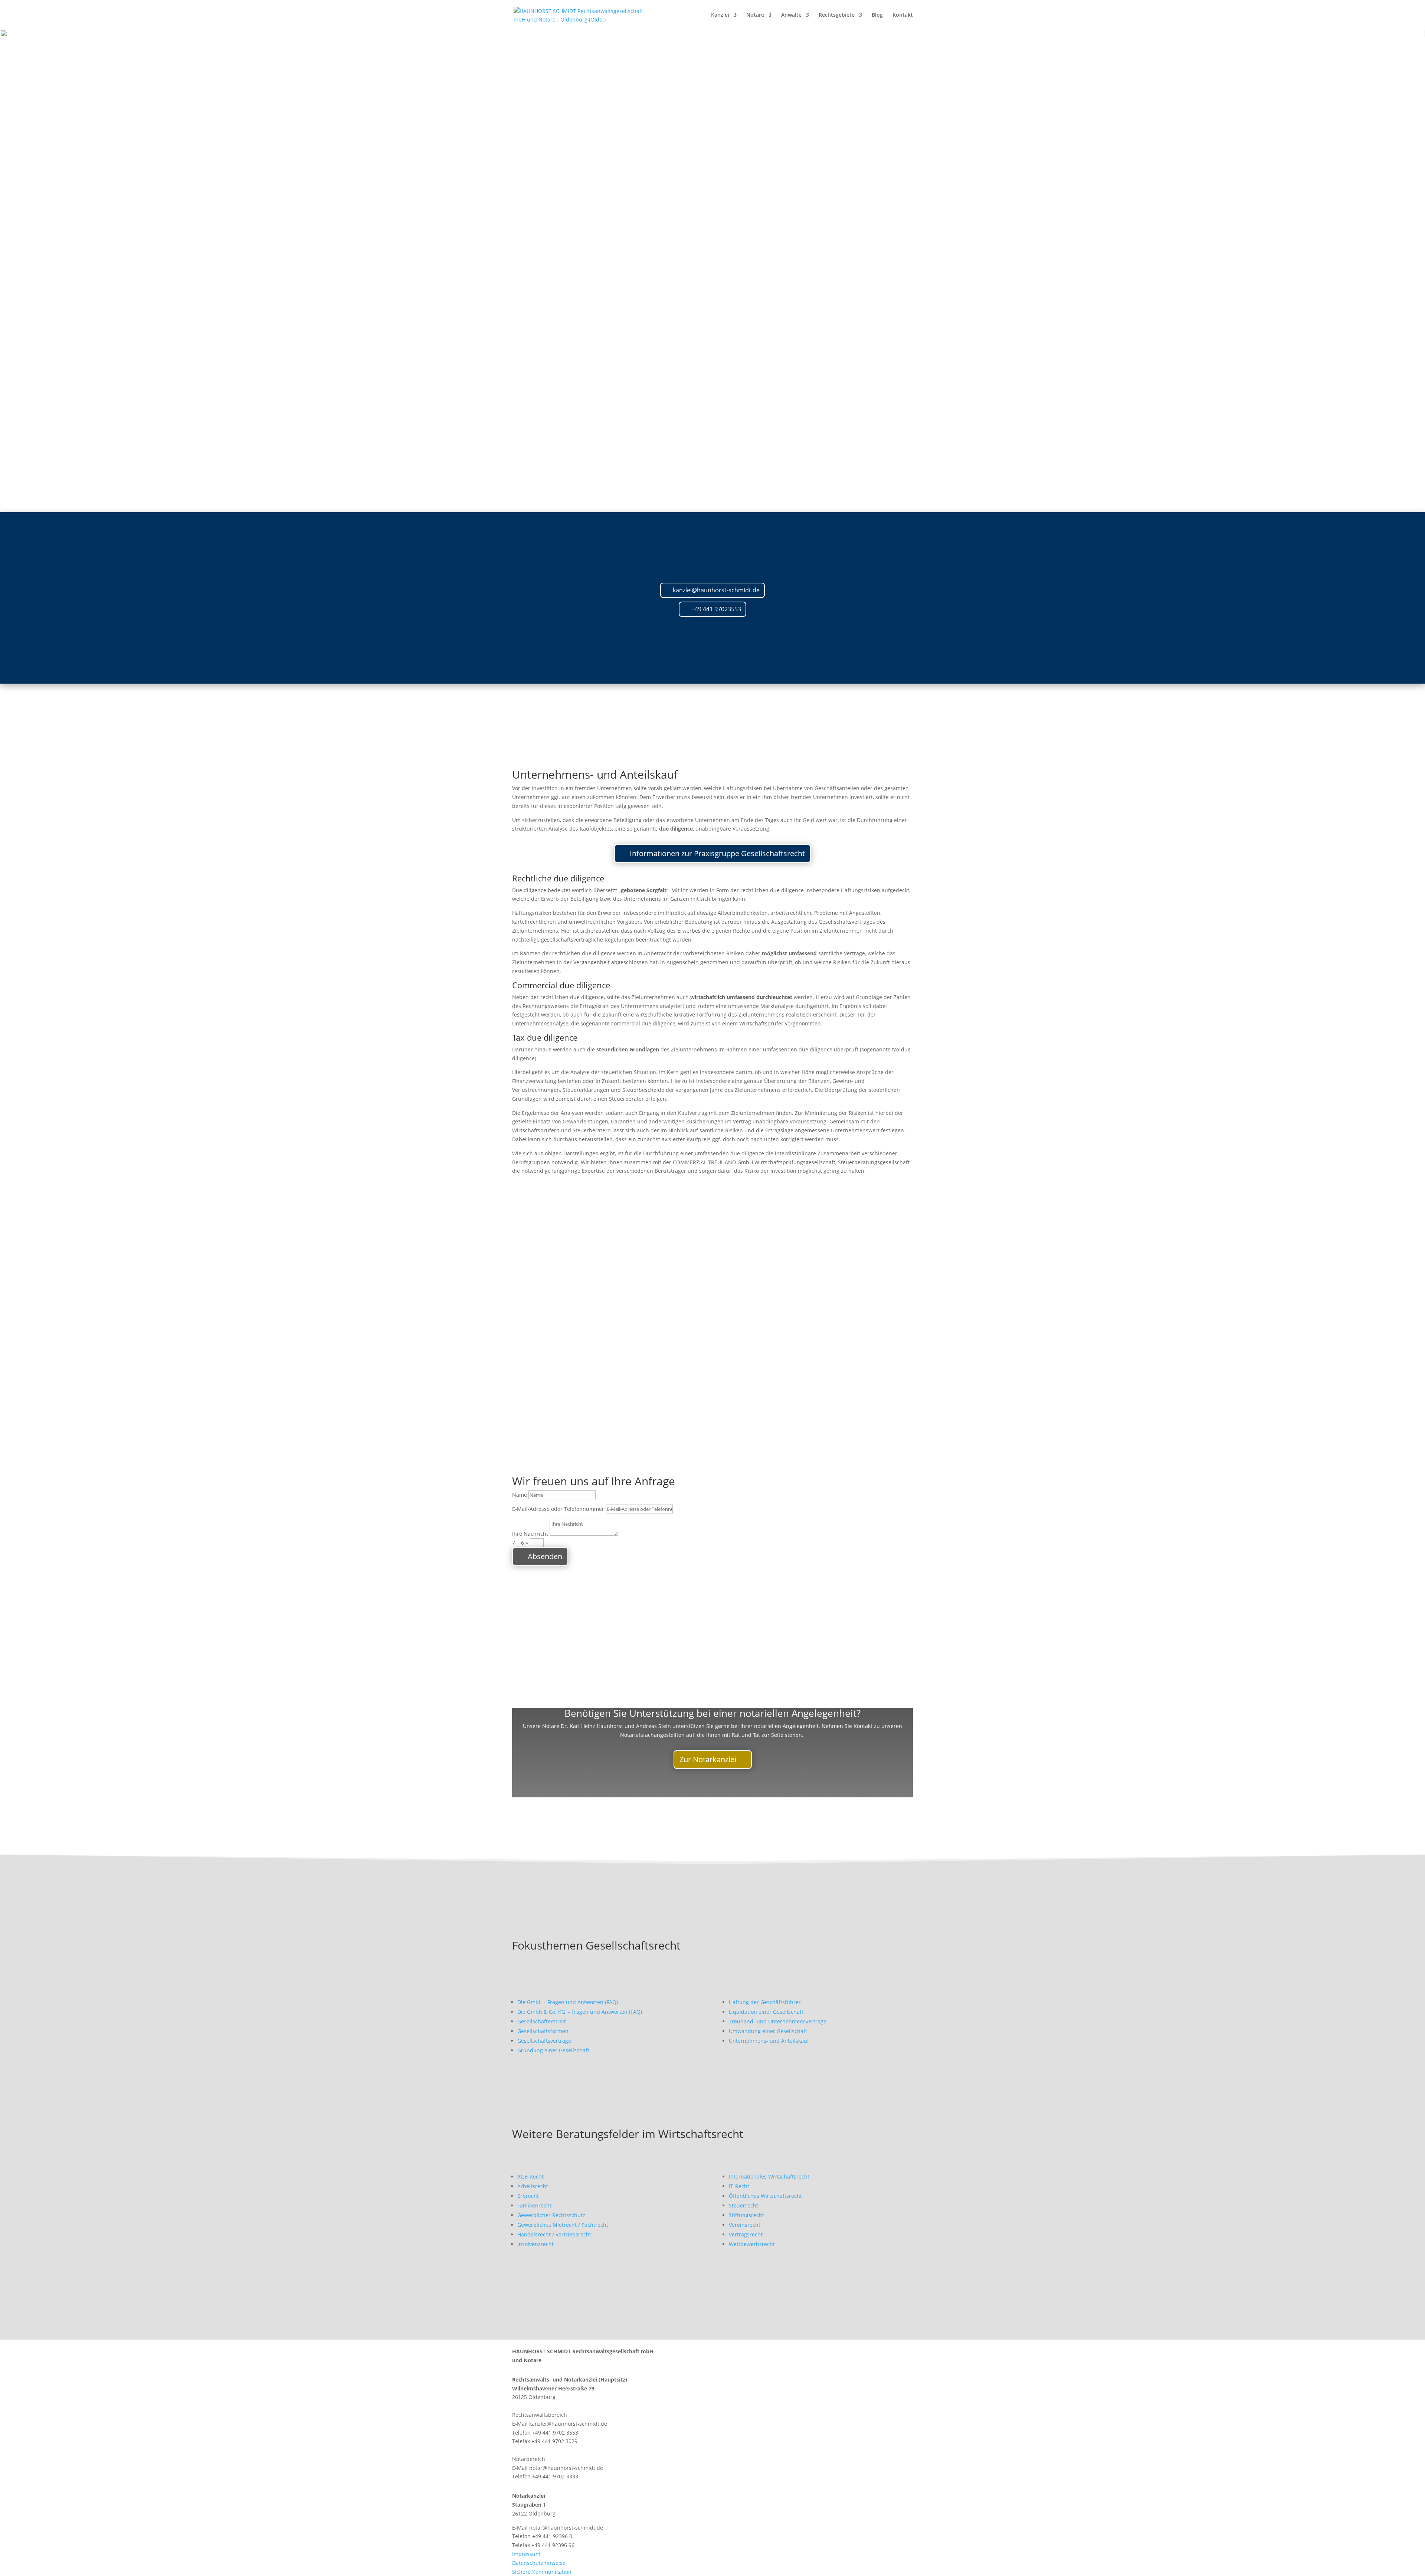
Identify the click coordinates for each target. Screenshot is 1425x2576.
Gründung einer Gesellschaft (553, 2050)
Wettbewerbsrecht (752, 2244)
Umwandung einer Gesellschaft (768, 2031)
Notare (755, 15)
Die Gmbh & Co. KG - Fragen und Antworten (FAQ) (580, 2012)
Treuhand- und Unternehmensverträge (778, 2021)
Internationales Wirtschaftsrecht (769, 2176)
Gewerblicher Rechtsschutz (551, 2215)
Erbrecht (528, 2196)
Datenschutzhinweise (539, 2563)
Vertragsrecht (746, 2234)
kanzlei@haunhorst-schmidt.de (716, 590)
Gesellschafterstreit (542, 2021)
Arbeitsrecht (533, 2186)
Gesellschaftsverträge (544, 2041)
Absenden (545, 1556)
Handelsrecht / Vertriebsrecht (554, 2234)
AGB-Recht (530, 2176)
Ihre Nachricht (530, 1534)
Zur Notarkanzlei (708, 1759)
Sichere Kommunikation (542, 2572)
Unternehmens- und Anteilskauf (769, 2041)
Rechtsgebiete (837, 15)
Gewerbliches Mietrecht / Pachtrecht (563, 2225)
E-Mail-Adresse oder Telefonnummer (558, 1509)
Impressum (526, 2554)
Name (520, 1495)
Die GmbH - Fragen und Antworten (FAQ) (568, 2002)
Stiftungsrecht (746, 2215)
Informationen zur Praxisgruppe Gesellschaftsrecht (717, 853)
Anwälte (791, 15)
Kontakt (903, 15)
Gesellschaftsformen (543, 2031)
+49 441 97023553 (716, 609)
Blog (877, 15)
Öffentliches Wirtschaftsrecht (765, 2196)
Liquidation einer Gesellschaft (766, 2012)
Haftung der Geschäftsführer (765, 2002)
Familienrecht (534, 2205)
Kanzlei (720, 15)
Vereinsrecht (745, 2225)
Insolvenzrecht (535, 2244)
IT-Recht (739, 2186)
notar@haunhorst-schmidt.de (566, 2468)
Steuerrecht (743, 2205)
